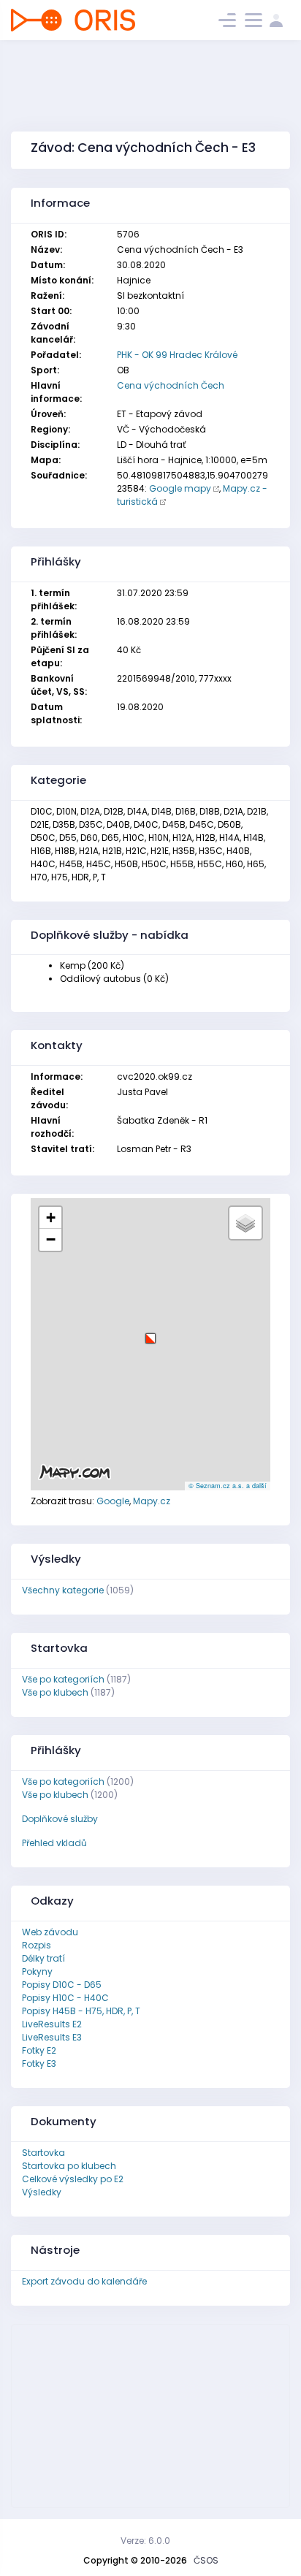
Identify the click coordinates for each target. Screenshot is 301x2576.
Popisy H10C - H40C (65, 1998)
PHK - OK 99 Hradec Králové (177, 355)
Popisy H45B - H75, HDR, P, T (81, 2011)
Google (113, 1501)
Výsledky (42, 2192)
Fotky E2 (39, 2050)
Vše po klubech (55, 1692)
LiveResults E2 (52, 2024)
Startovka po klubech (69, 2166)
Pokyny (37, 1971)
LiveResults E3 (52, 2037)
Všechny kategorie (63, 1590)
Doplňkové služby (60, 1819)
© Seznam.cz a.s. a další (228, 1486)
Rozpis (37, 1945)
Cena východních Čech (171, 385)
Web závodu (50, 1932)
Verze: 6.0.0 (145, 2541)
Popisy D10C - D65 (62, 1985)
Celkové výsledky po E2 (73, 2179)
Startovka (43, 2153)
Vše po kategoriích (63, 1679)
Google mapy (180, 488)
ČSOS (206, 2560)
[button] (150, 1333)
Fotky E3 (39, 2064)
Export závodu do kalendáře (84, 2281)
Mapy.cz (152, 1501)
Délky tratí (43, 1958)
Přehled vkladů (54, 1843)
